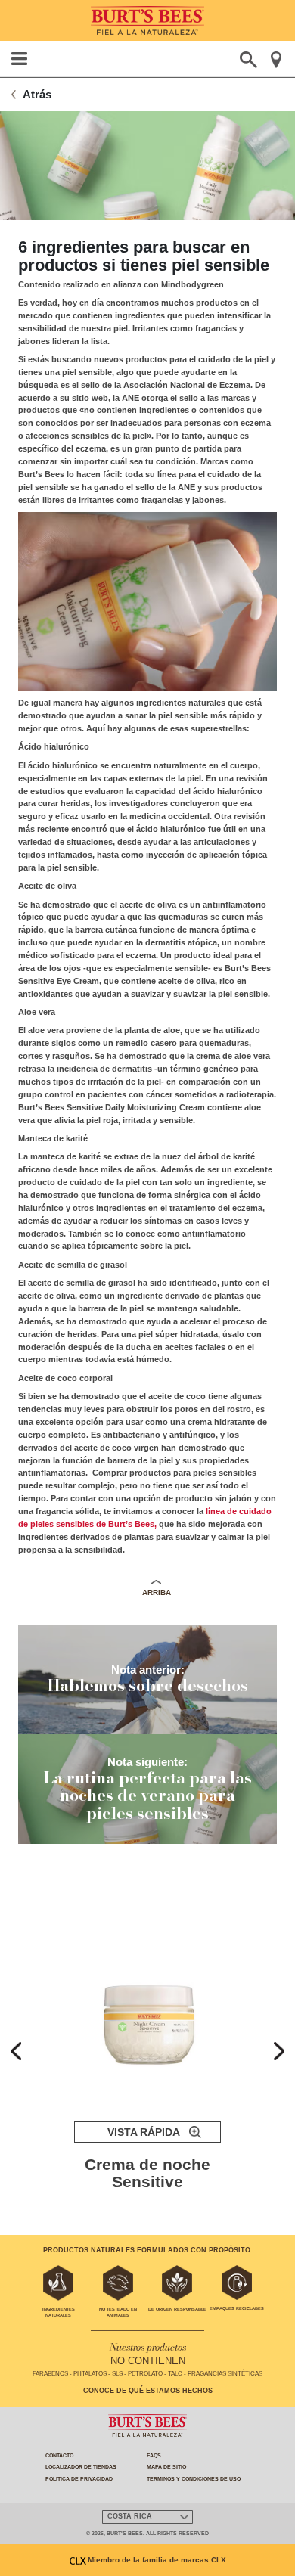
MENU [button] (20, 59)
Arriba (157, 1592)
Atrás (37, 94)
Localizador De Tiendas (81, 2467)
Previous (16, 2051)
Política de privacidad (79, 2479)
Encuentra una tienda (276, 60)
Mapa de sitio (166, 2467)
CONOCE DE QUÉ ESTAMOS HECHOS (148, 2391)
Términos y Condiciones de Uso (194, 2479)
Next (279, 2051)
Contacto (59, 2455)
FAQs (154, 2455)
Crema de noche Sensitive (147, 2173)
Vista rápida (144, 2132)
